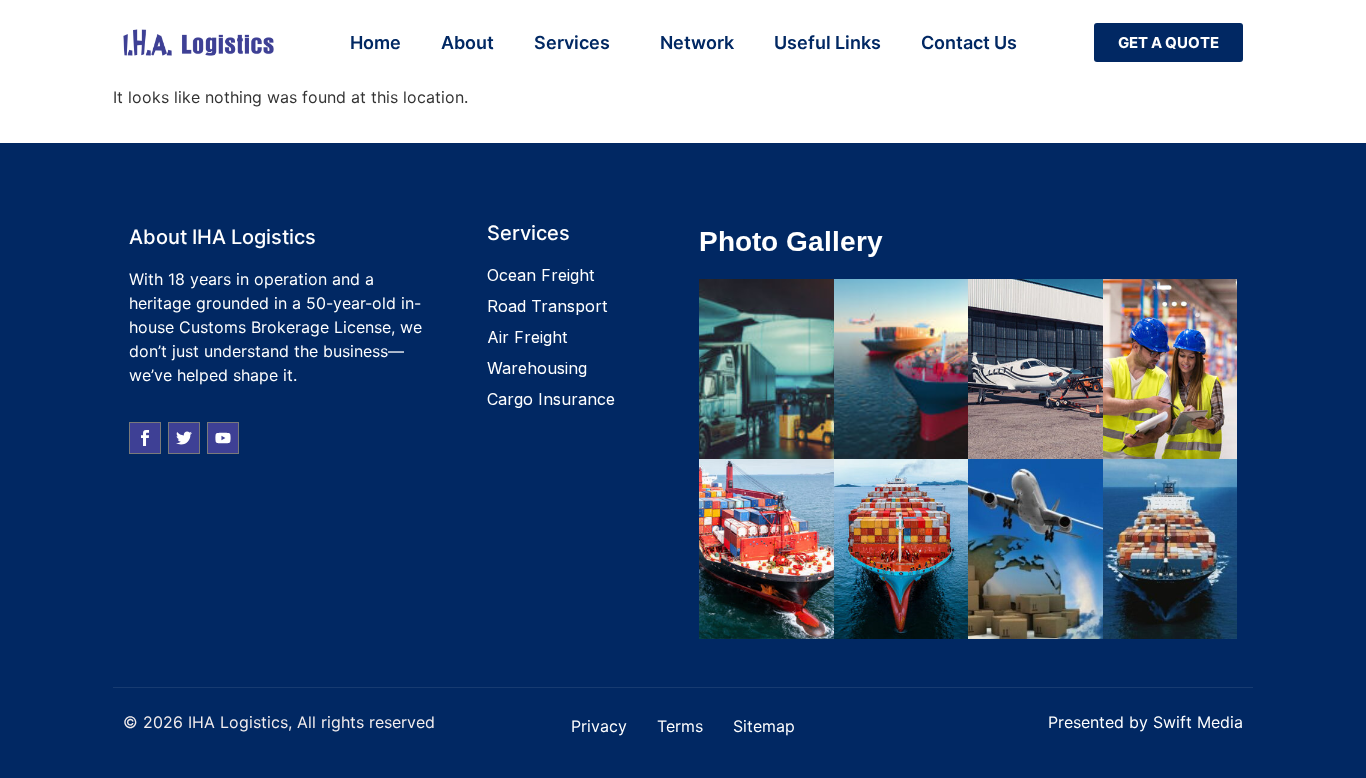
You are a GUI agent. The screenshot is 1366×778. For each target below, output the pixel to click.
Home (375, 42)
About (467, 42)
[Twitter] (184, 438)
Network (697, 42)
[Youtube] (223, 438)
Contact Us (969, 42)
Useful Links (827, 42)
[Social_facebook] (145, 438)
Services (572, 42)
